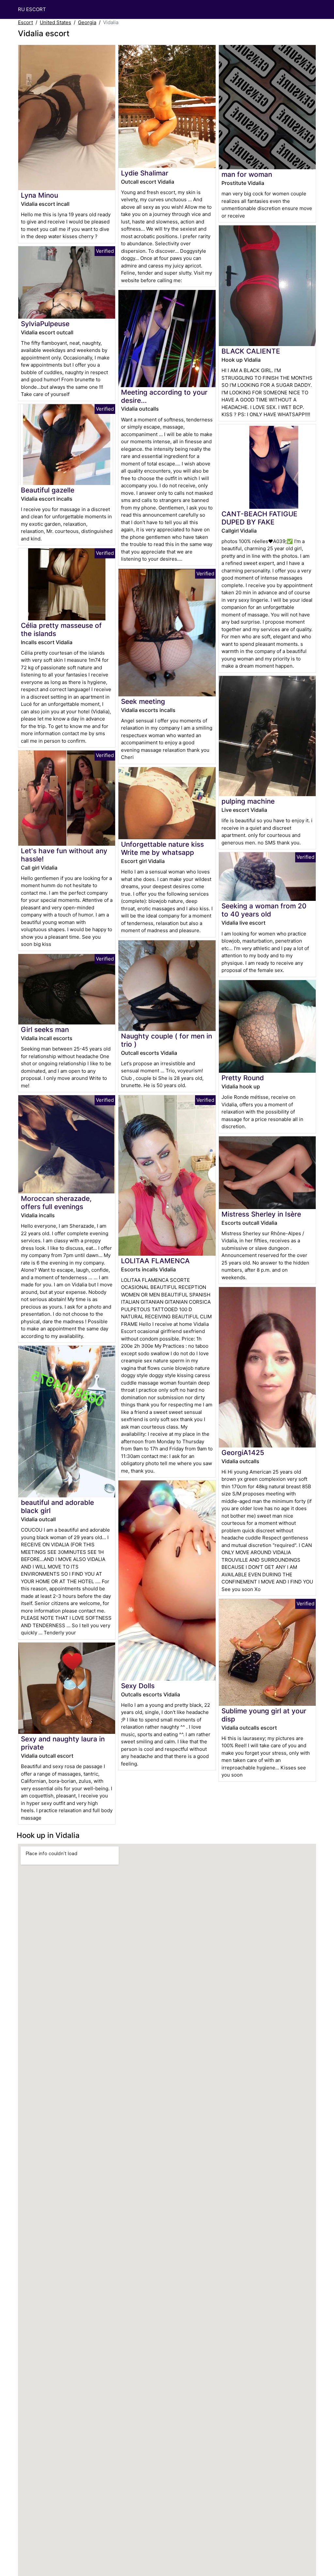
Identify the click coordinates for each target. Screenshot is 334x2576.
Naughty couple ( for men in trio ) (167, 1040)
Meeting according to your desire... (164, 396)
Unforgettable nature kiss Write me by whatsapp (162, 848)
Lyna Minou (39, 195)
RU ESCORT (32, 9)
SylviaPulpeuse (45, 324)
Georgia (87, 22)
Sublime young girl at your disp (264, 1715)
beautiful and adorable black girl (57, 1507)
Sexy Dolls (138, 1686)
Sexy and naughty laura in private (63, 1743)
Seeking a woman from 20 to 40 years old (264, 910)
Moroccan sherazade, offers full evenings (56, 1203)
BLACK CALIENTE (251, 351)
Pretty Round (243, 1078)
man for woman (247, 174)
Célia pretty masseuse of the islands (61, 629)
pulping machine (248, 801)
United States (55, 22)
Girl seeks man (45, 1030)
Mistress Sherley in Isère (261, 1214)
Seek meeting (143, 701)
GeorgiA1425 (243, 1453)
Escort (25, 22)
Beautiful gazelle (48, 490)
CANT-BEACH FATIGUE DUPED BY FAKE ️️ (259, 518)
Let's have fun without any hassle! (64, 855)
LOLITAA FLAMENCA (155, 1261)
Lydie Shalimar (145, 173)
